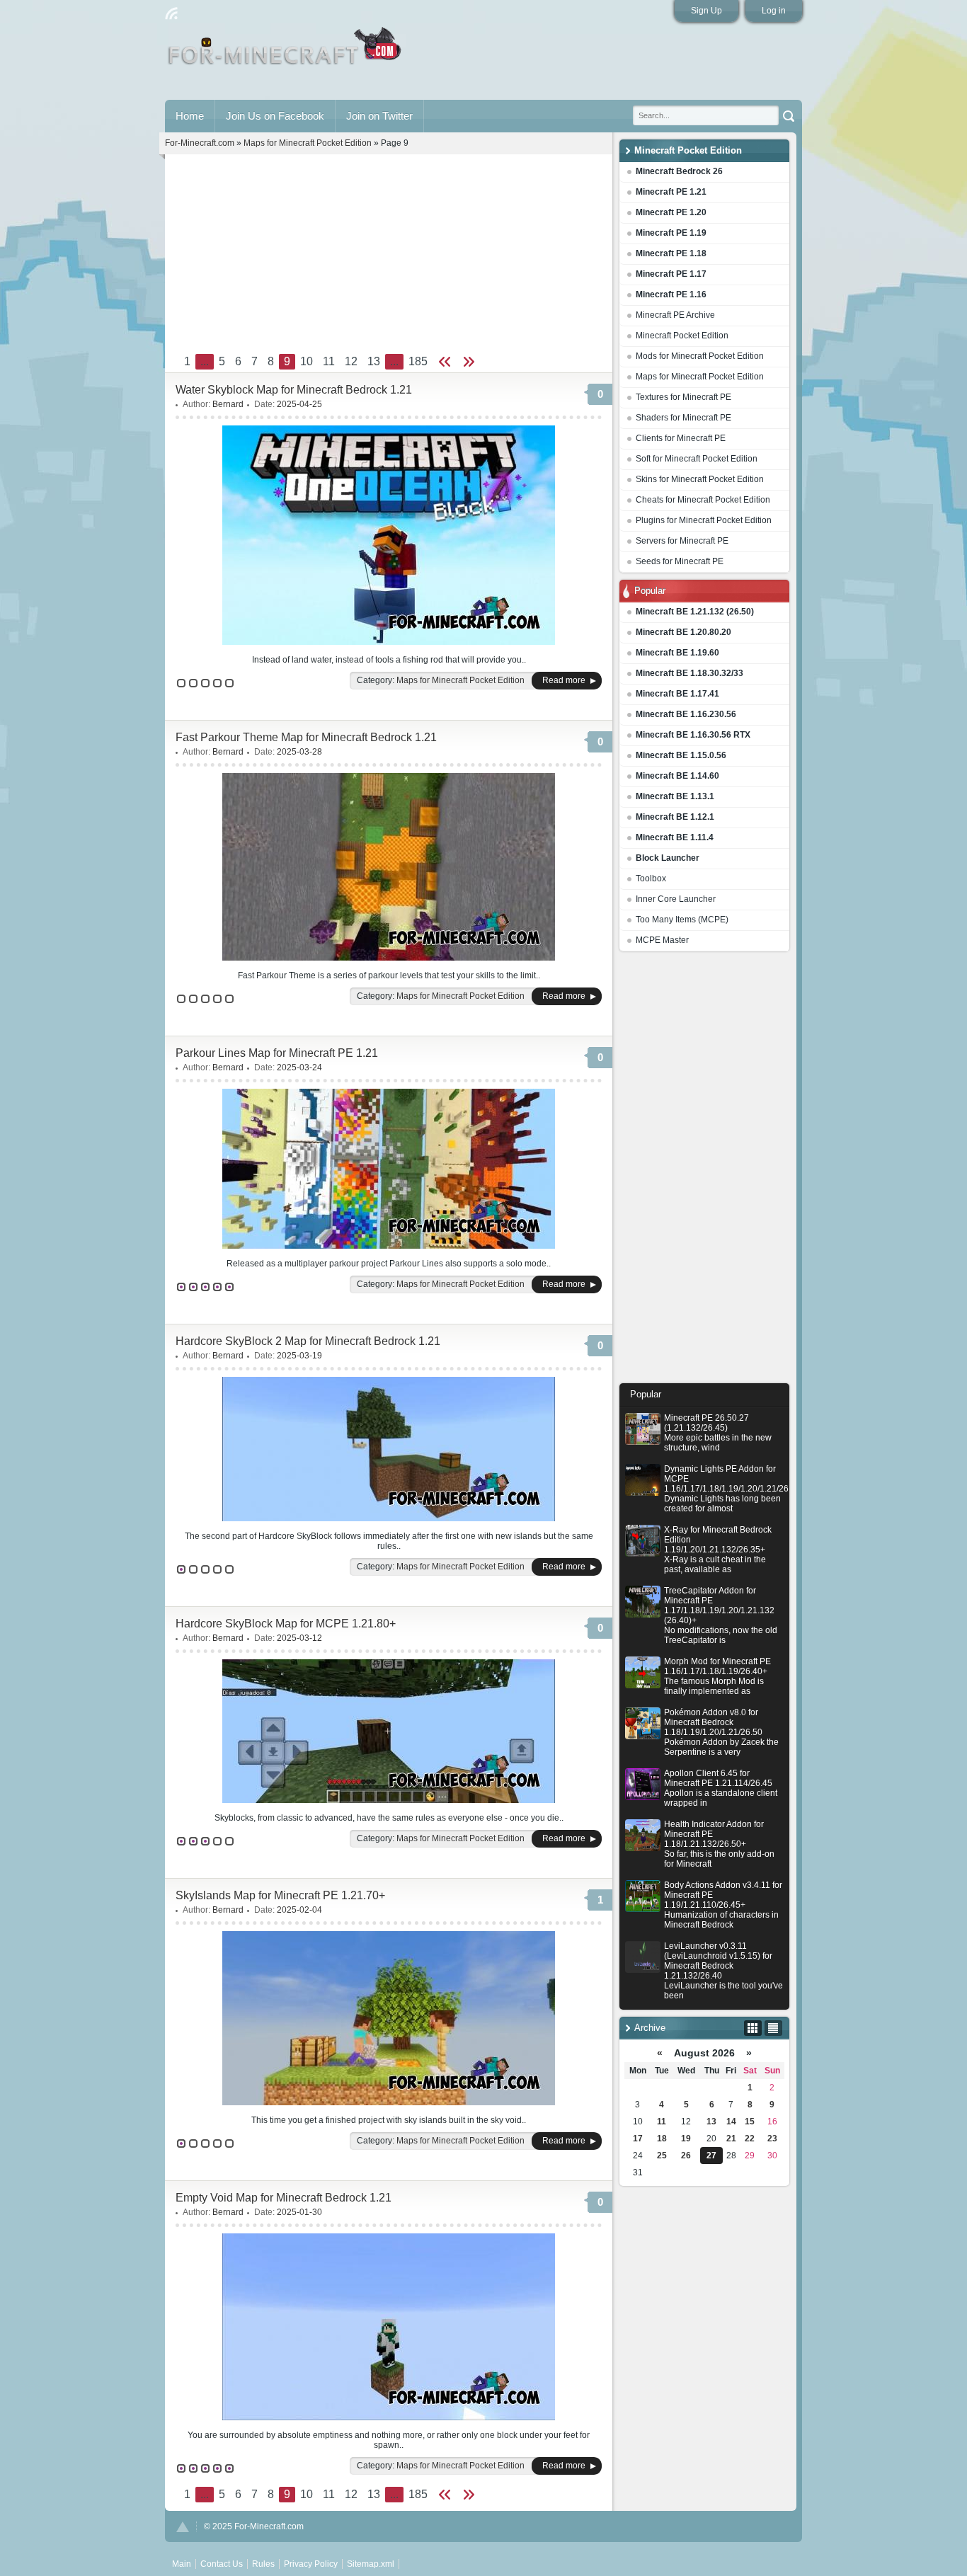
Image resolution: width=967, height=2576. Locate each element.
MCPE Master (662, 940)
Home (190, 116)
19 (686, 2139)
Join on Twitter (379, 116)
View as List (773, 2028)
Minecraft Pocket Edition (682, 336)
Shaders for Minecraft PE (683, 418)
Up (183, 2527)
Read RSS (171, 13)
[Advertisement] (704, 1171)
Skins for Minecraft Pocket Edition (700, 479)
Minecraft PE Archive (675, 315)
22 (750, 2139)
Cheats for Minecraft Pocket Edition (703, 500)
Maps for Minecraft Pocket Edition (700, 377)
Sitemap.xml (371, 2564)
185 (418, 361)
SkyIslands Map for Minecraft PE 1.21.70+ (280, 1895)
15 (750, 2122)
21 (731, 2139)
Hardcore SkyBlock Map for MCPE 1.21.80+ (286, 1624)
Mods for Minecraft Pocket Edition (700, 356)
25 (662, 2156)
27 (711, 2156)
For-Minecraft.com (200, 143)
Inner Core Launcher (676, 899)
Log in (774, 11)
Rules (263, 2564)
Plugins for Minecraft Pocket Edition (704, 520)
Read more (564, 680)
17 (638, 2139)
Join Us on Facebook (275, 116)
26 (686, 2156)
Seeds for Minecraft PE (680, 561)
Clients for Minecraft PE (681, 438)
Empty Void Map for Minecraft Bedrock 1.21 (284, 2198)
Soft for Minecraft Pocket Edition (697, 459)
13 (711, 2122)
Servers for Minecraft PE (682, 541)
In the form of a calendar (753, 2028)
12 (351, 361)
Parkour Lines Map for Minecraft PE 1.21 (277, 1053)
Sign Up (706, 11)
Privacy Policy (311, 2564)
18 (662, 2139)
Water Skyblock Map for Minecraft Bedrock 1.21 (294, 390)
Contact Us (222, 2564)
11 (662, 2122)
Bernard (228, 404)
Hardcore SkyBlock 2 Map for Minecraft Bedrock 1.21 (308, 1341)
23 (772, 2139)
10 (307, 361)
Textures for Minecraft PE (683, 397)
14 (731, 2122)
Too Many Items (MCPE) (682, 920)
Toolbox (651, 878)
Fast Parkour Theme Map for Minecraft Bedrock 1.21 (306, 737)
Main (286, 52)
